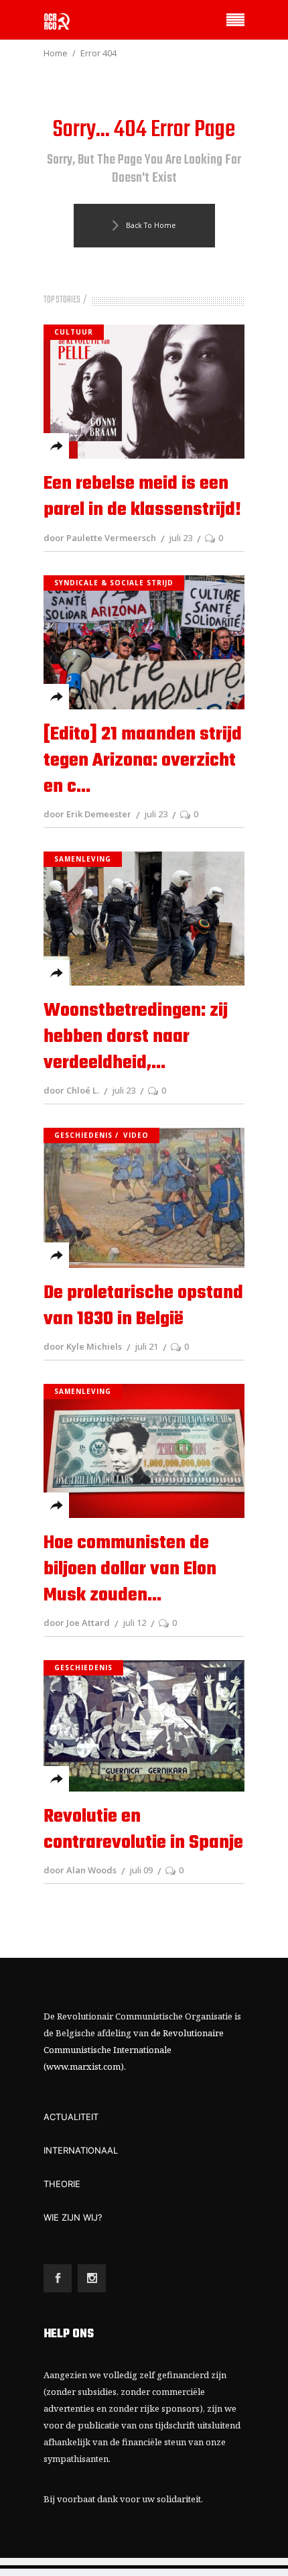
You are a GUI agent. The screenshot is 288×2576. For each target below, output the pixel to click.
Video (136, 1135)
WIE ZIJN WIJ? (73, 2217)
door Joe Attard (77, 1623)
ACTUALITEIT (71, 2117)
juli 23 (181, 538)
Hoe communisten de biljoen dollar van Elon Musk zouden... (130, 1569)
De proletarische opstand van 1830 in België (143, 1306)
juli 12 (134, 1623)
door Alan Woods (80, 1870)
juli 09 (141, 1870)
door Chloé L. (71, 1090)
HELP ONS (69, 2334)
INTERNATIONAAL (81, 2150)
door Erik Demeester (87, 814)
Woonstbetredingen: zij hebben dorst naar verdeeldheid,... (136, 1037)
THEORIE (62, 2184)
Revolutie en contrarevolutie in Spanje (143, 1830)
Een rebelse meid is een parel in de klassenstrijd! (142, 497)
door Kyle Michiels (83, 1346)
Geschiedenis (83, 1135)
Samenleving (83, 859)
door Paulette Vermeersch (100, 538)
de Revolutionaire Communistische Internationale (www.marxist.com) (134, 2050)
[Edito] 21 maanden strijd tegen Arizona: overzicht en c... (143, 761)
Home (56, 53)
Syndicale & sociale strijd (114, 583)
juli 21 (146, 1346)
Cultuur (74, 332)
